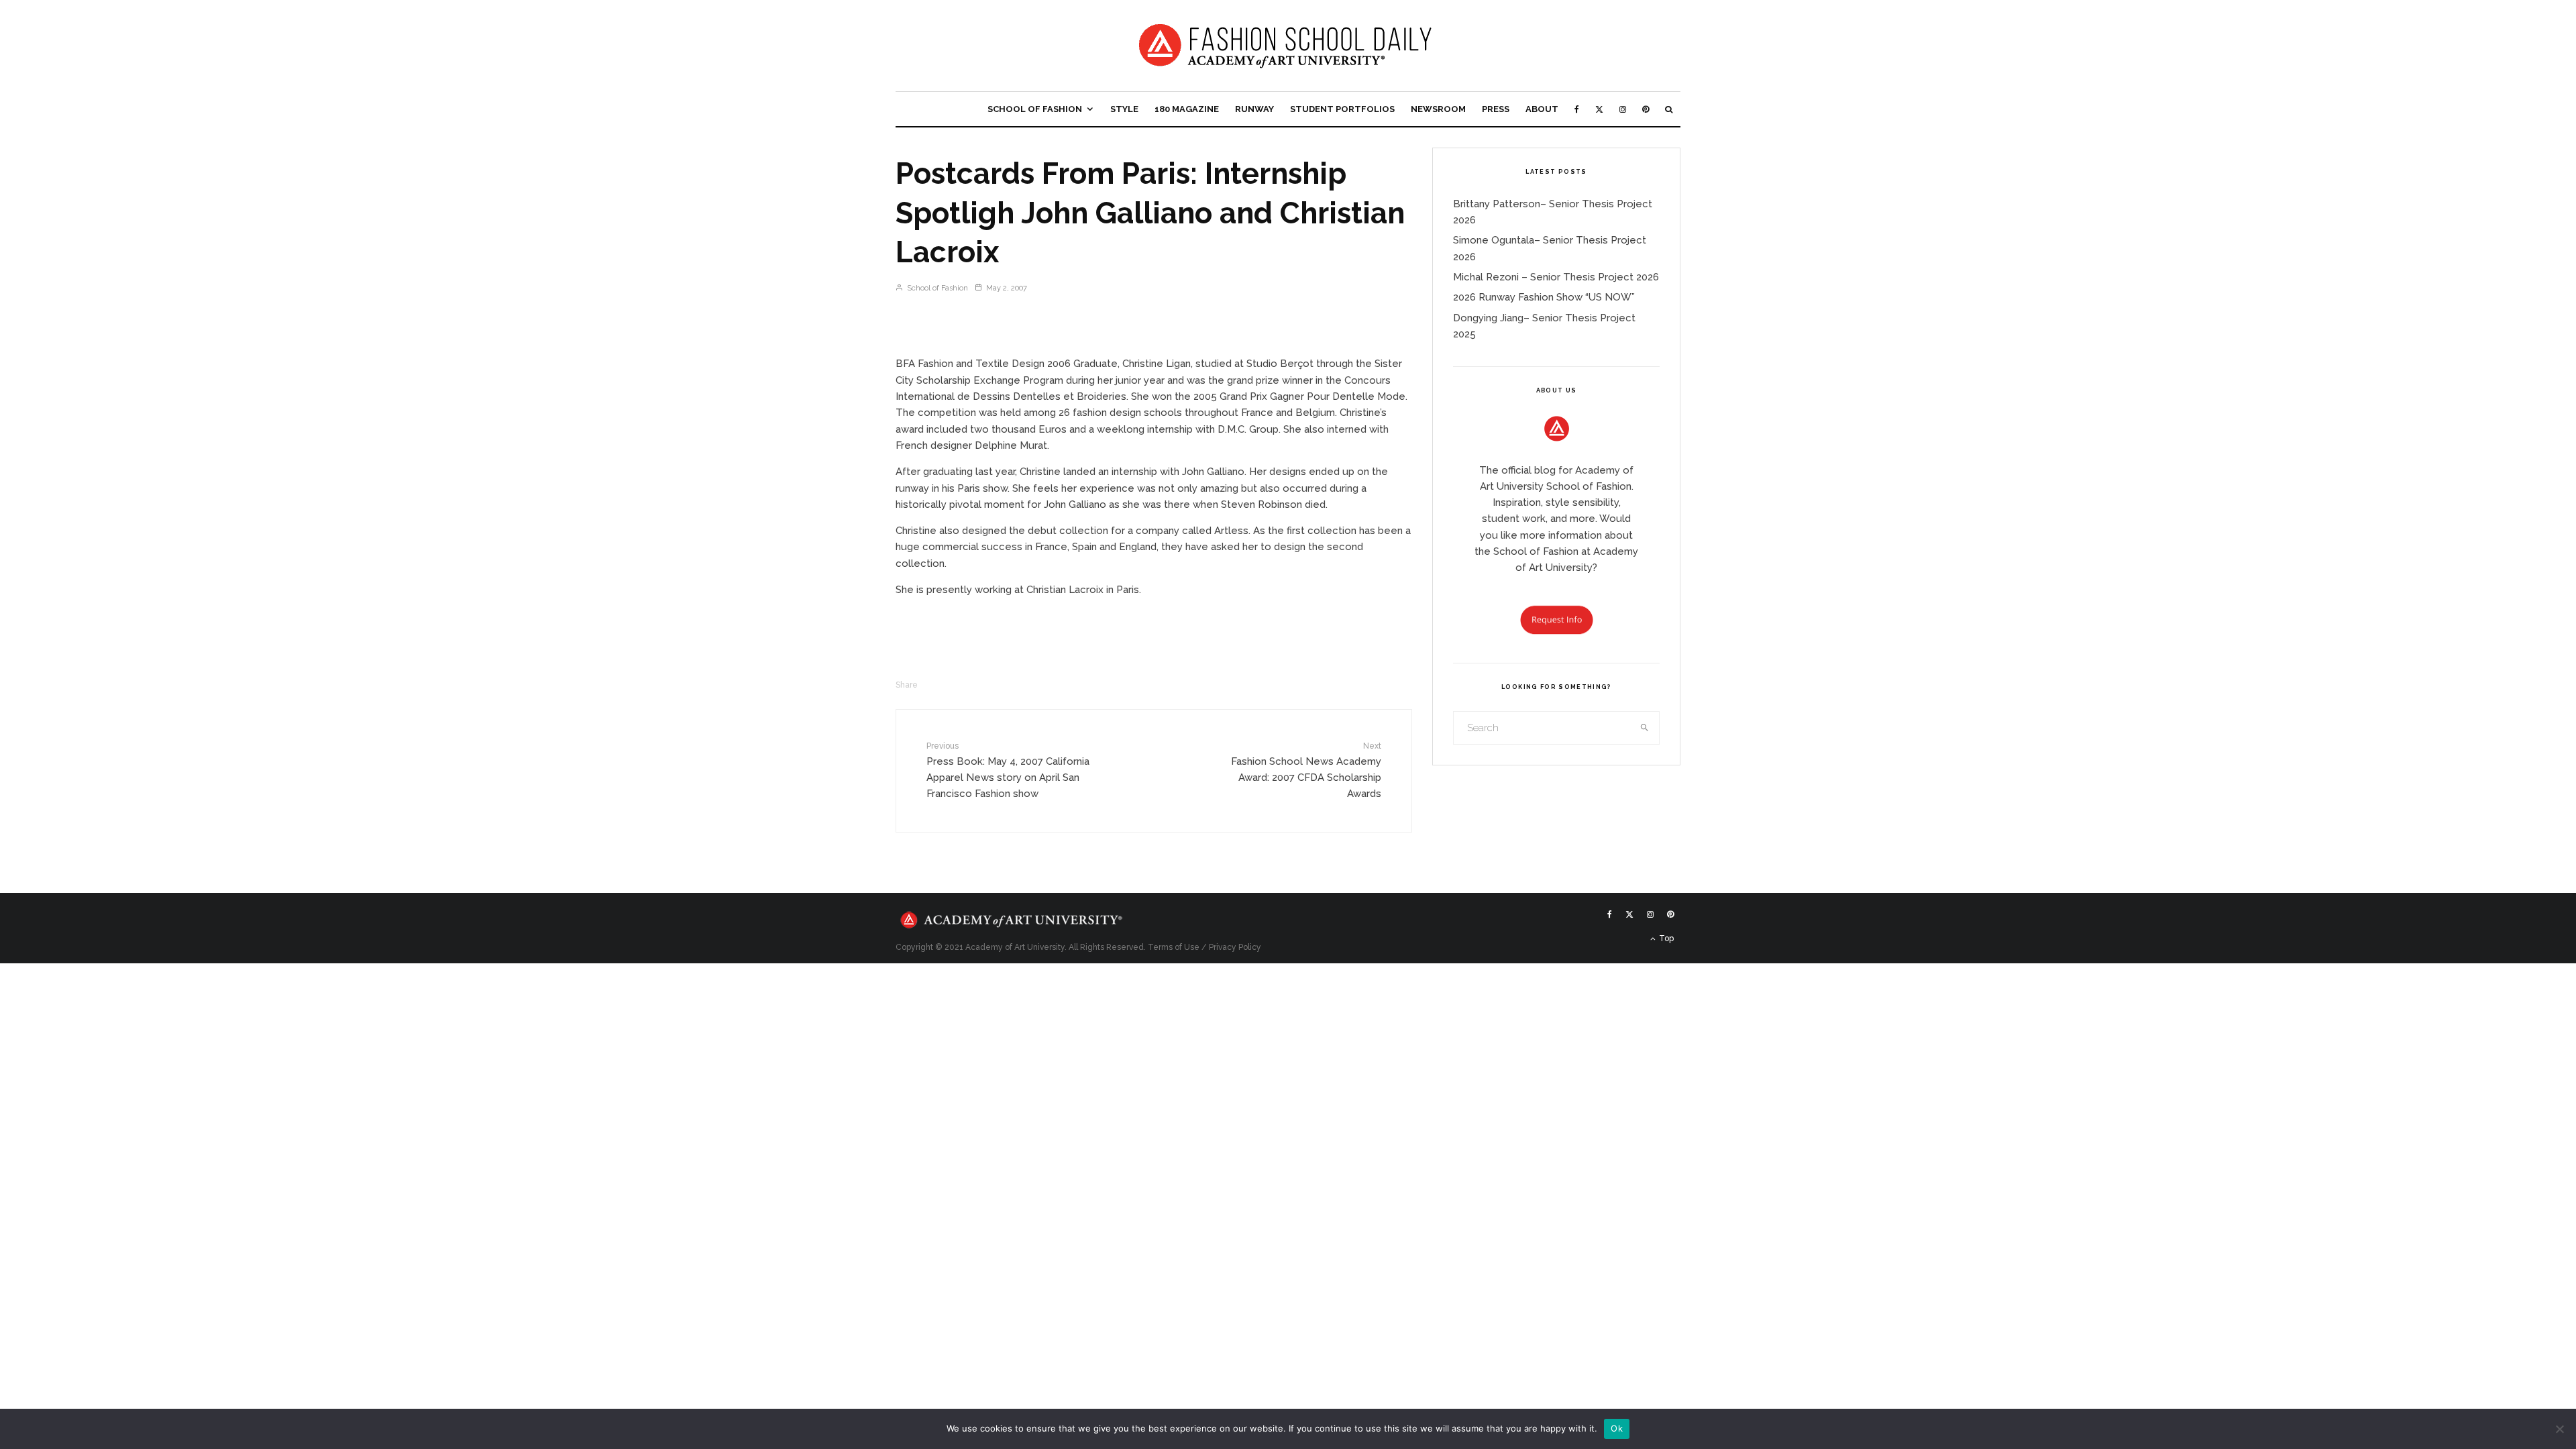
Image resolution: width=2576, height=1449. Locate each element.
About (1542, 109)
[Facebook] (1577, 109)
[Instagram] (1623, 109)
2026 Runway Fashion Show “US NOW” (1544, 297)
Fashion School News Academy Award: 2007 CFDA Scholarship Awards (1306, 770)
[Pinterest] (1646, 109)
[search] (1645, 728)
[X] (1599, 109)
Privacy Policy (1235, 947)
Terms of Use (1174, 947)
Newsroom (1438, 109)
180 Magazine (1187, 109)
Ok (1617, 1428)
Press (1496, 109)
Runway (1254, 109)
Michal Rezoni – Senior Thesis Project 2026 (1556, 277)
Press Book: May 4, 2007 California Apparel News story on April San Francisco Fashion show (1008, 770)
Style (1124, 109)
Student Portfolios (1342, 109)
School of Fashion (1035, 109)
